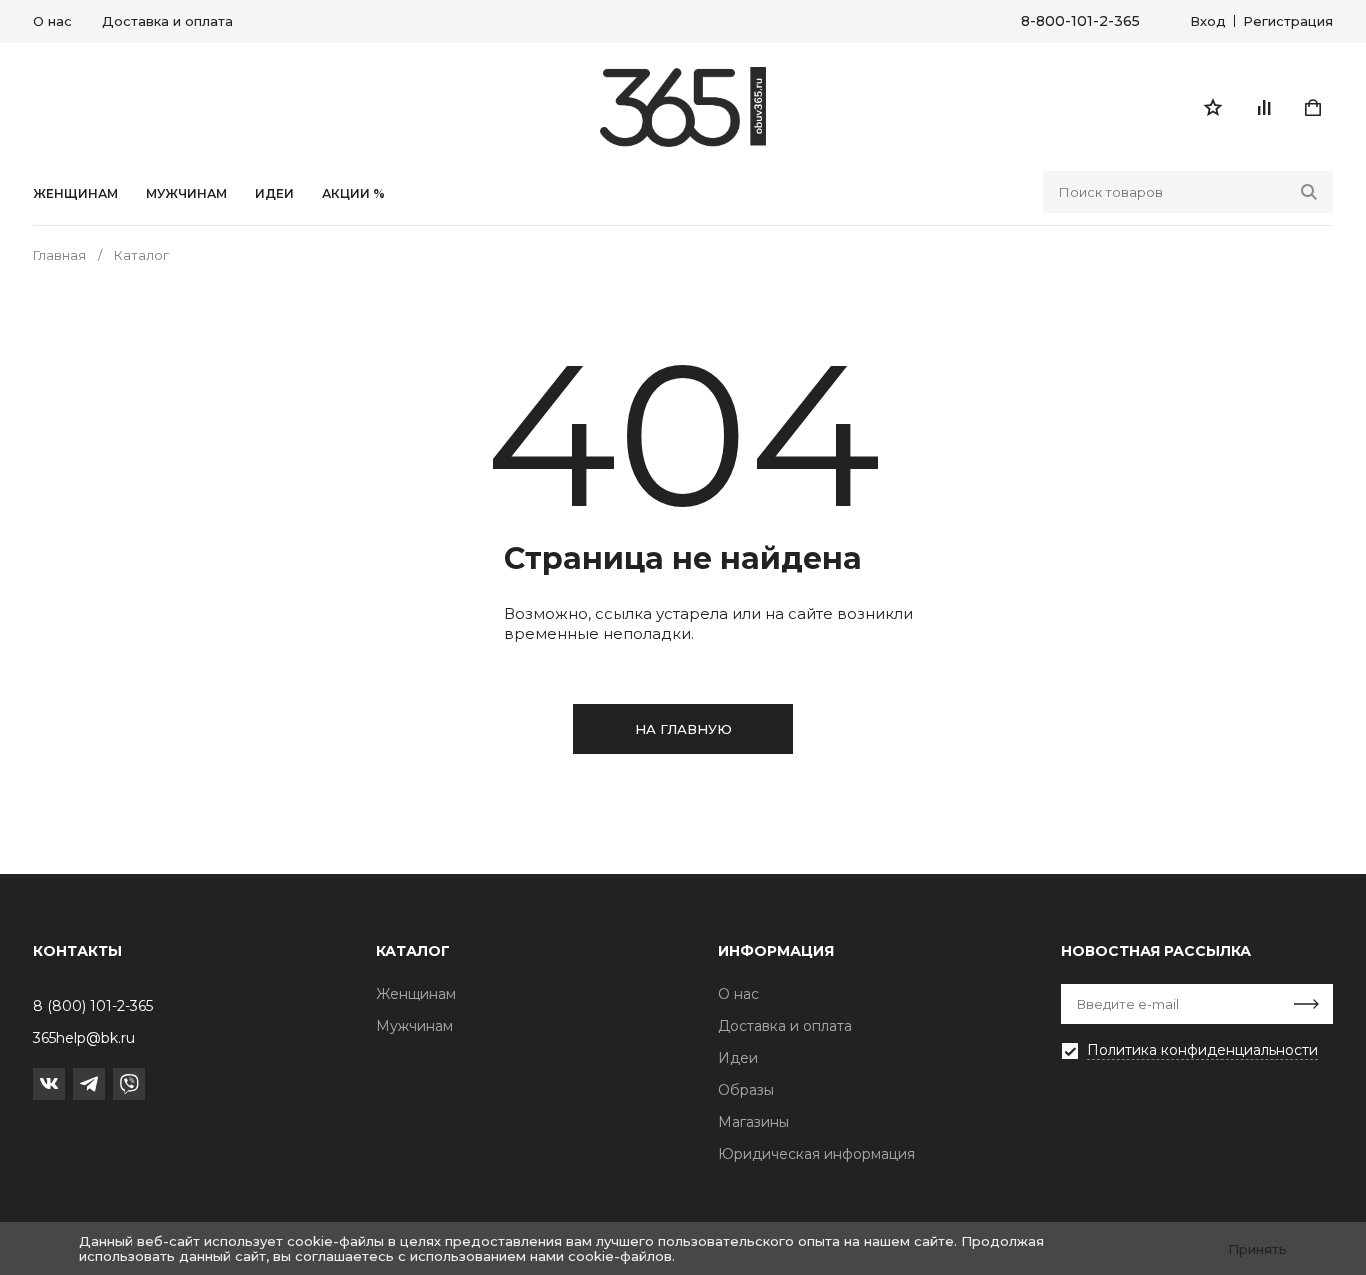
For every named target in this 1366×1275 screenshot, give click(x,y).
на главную (683, 729)
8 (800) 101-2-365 (93, 1006)
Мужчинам (186, 194)
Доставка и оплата (167, 21)
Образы (746, 1090)
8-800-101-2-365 (1080, 21)
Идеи (738, 1058)
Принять (1257, 1249)
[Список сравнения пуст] (1263, 107)
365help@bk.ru (84, 1038)
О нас (52, 21)
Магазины (753, 1122)
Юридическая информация (816, 1154)
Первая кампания (1126, 1081)
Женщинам (75, 194)
